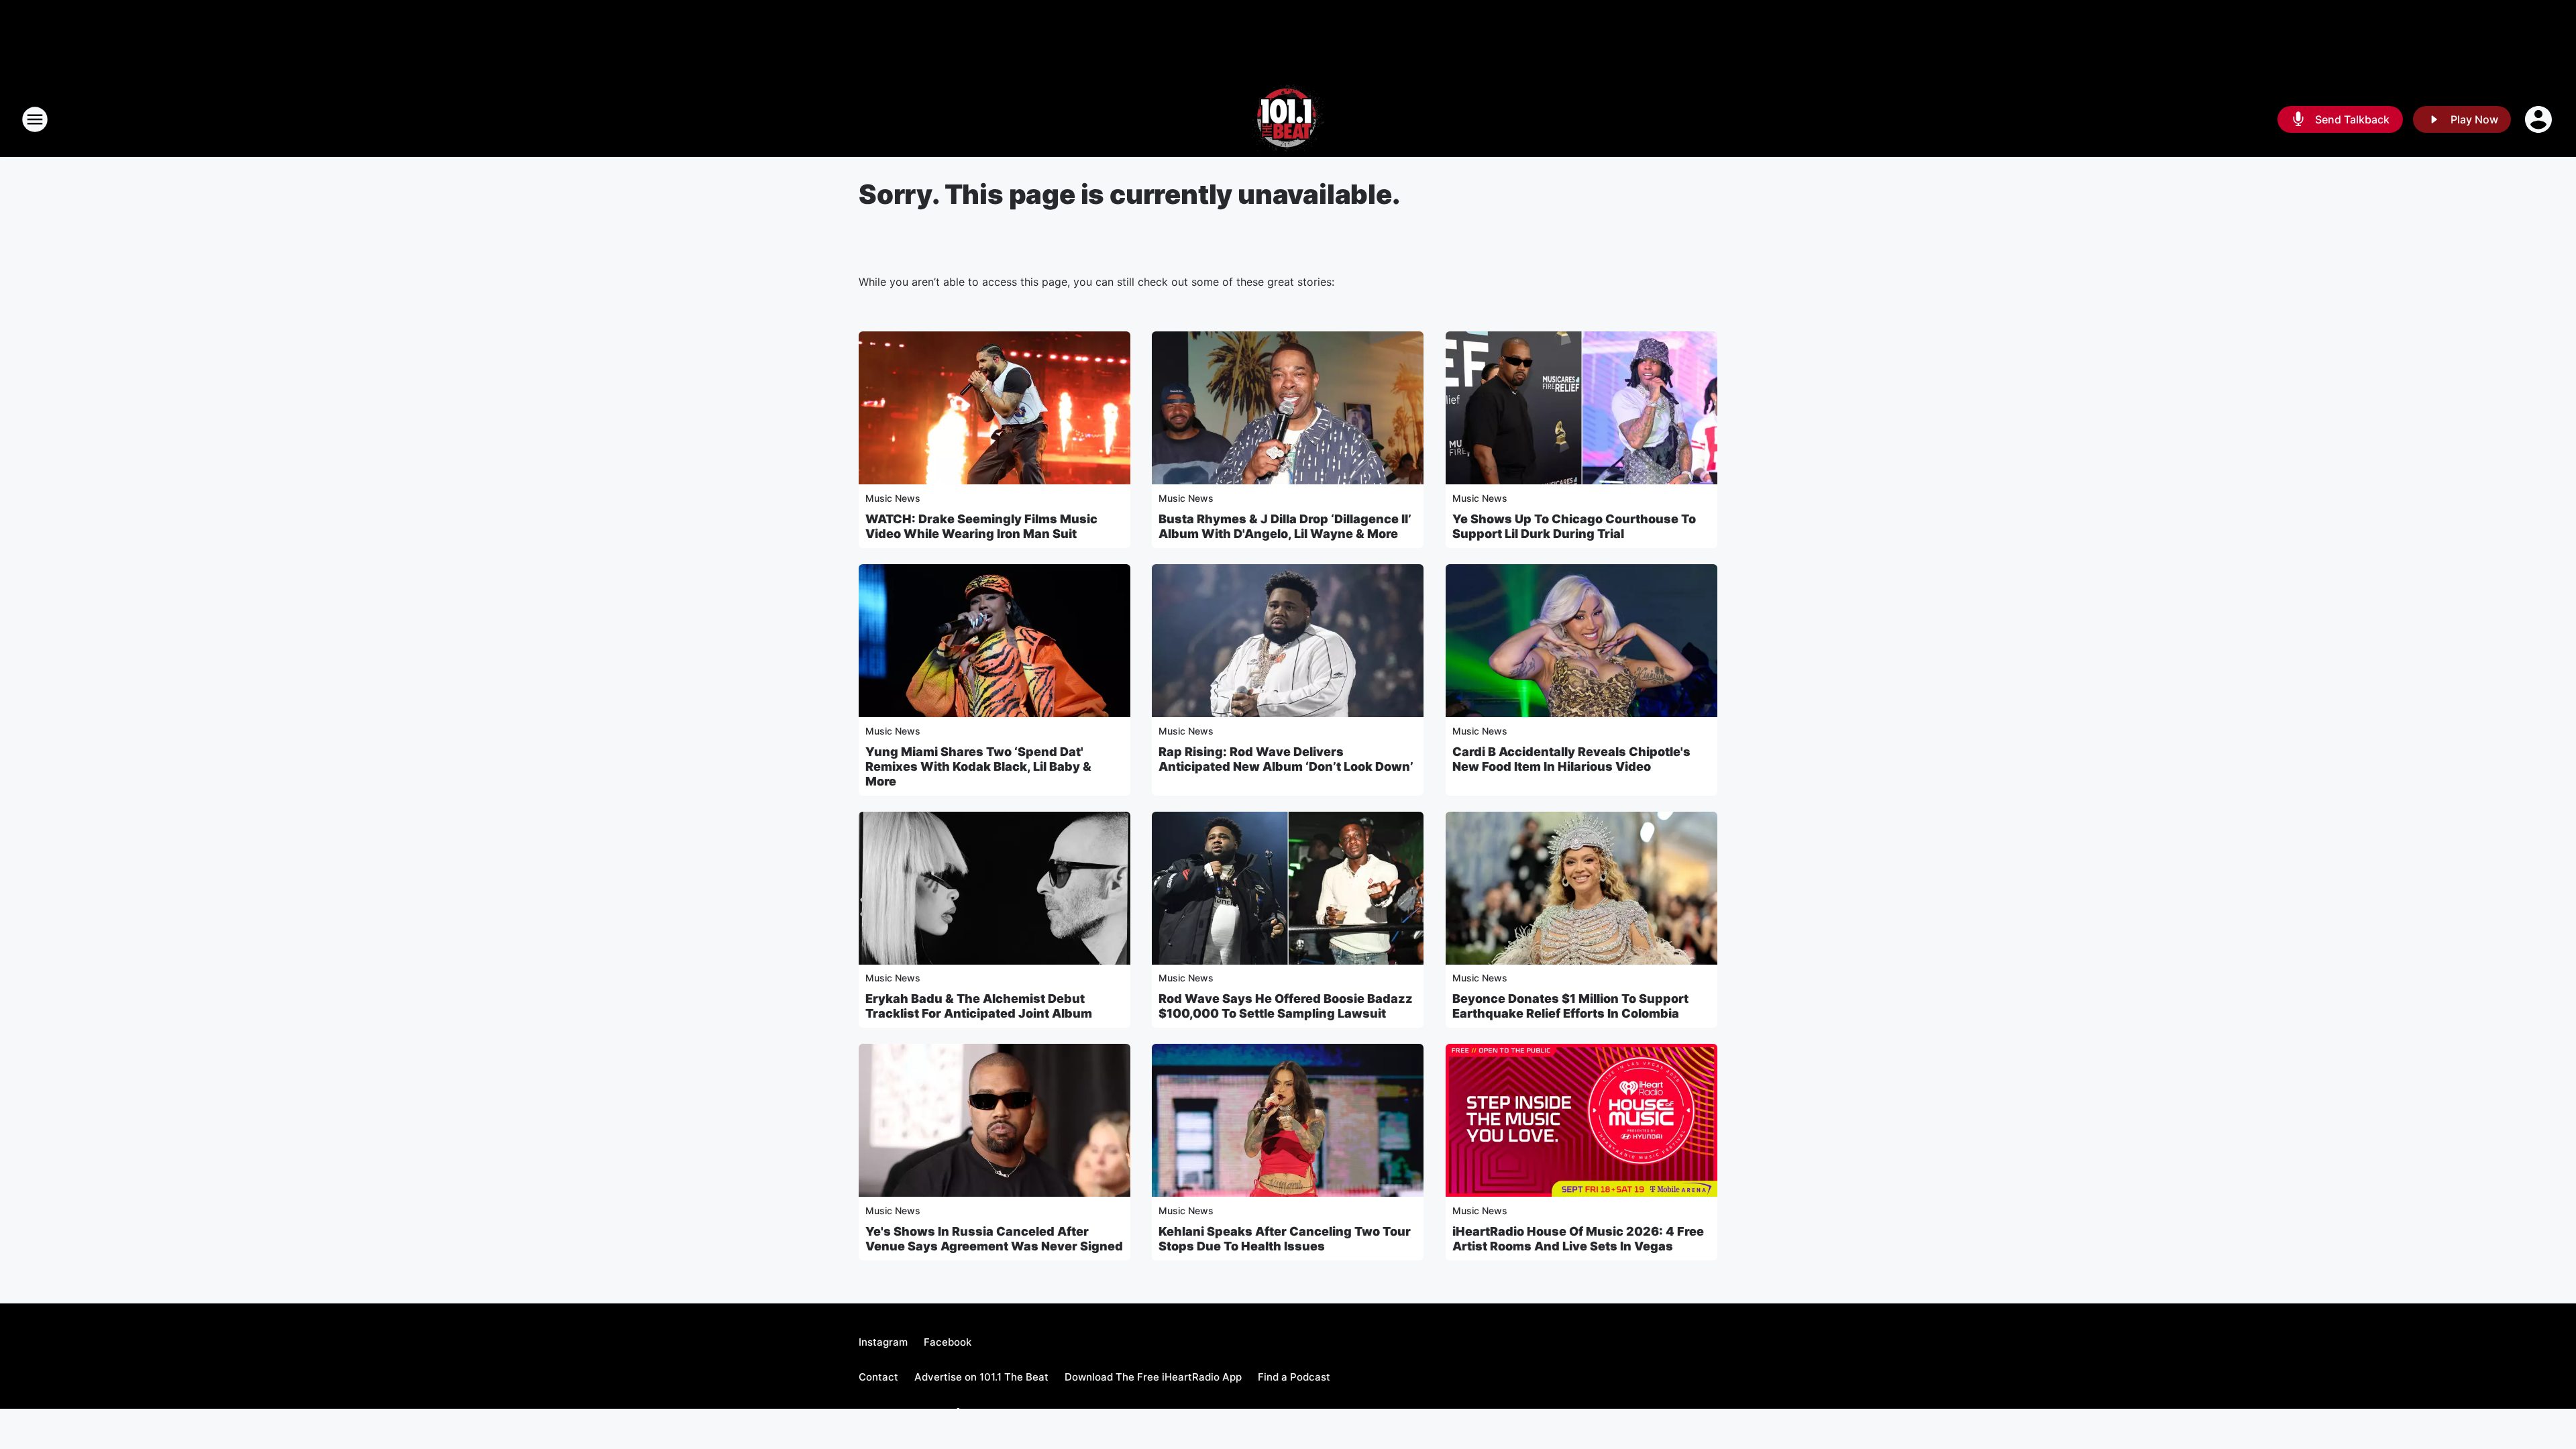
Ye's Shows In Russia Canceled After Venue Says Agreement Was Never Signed (994, 1239)
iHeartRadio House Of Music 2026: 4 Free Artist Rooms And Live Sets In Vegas (1578, 1239)
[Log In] (2540, 119)
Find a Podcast (1294, 1377)
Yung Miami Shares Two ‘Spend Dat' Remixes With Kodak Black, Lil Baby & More (978, 766)
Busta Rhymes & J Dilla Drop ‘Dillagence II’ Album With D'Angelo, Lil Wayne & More (1285, 526)
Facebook (948, 1342)
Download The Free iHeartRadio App (1153, 1377)
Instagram (883, 1342)
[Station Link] (1288, 119)
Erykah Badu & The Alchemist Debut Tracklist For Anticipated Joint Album (979, 1006)
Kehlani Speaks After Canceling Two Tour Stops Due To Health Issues (1285, 1239)
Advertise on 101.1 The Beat (981, 1377)
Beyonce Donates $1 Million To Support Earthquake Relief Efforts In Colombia (1570, 1006)
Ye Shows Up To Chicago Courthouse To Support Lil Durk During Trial (1574, 526)
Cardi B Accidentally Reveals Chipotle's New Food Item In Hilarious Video (1571, 759)
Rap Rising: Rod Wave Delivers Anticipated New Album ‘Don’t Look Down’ (1286, 759)
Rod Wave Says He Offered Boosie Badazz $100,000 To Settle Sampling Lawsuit (1286, 1006)
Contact (878, 1377)
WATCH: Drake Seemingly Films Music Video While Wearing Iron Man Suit (981, 526)
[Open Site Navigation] (35, 119)
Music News (893, 498)
